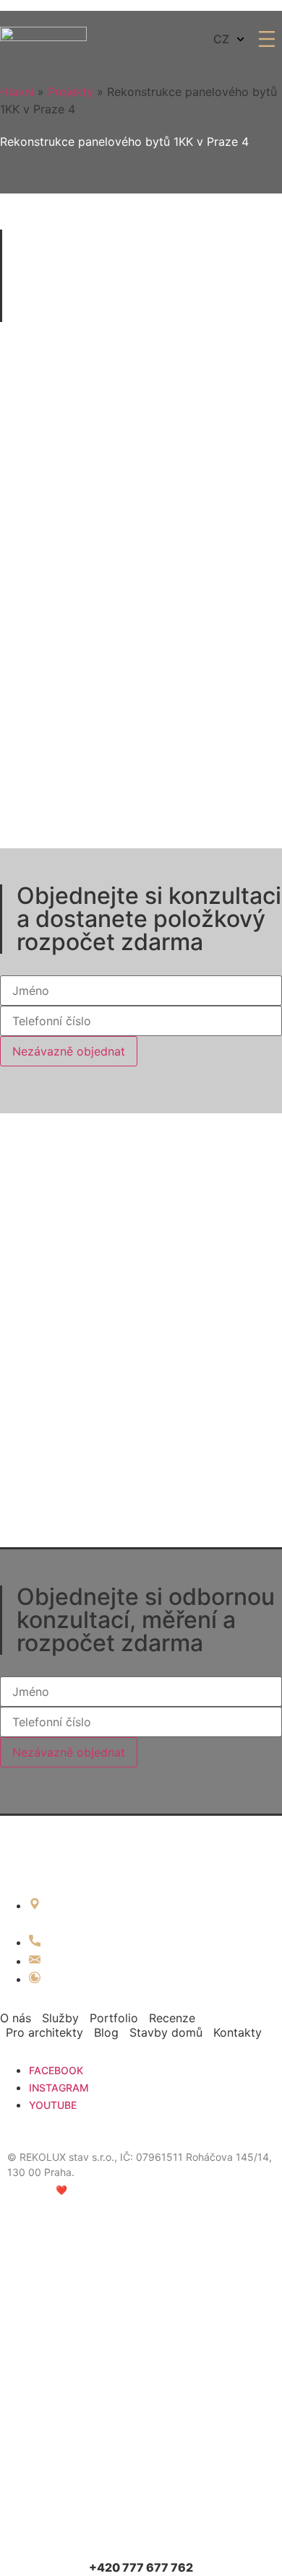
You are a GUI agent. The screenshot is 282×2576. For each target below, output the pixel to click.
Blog (106, 2032)
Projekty (70, 92)
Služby (60, 2018)
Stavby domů (166, 2032)
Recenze (172, 2018)
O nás (16, 2018)
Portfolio (114, 2018)
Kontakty (238, 2032)
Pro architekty (44, 2032)
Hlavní (17, 92)
